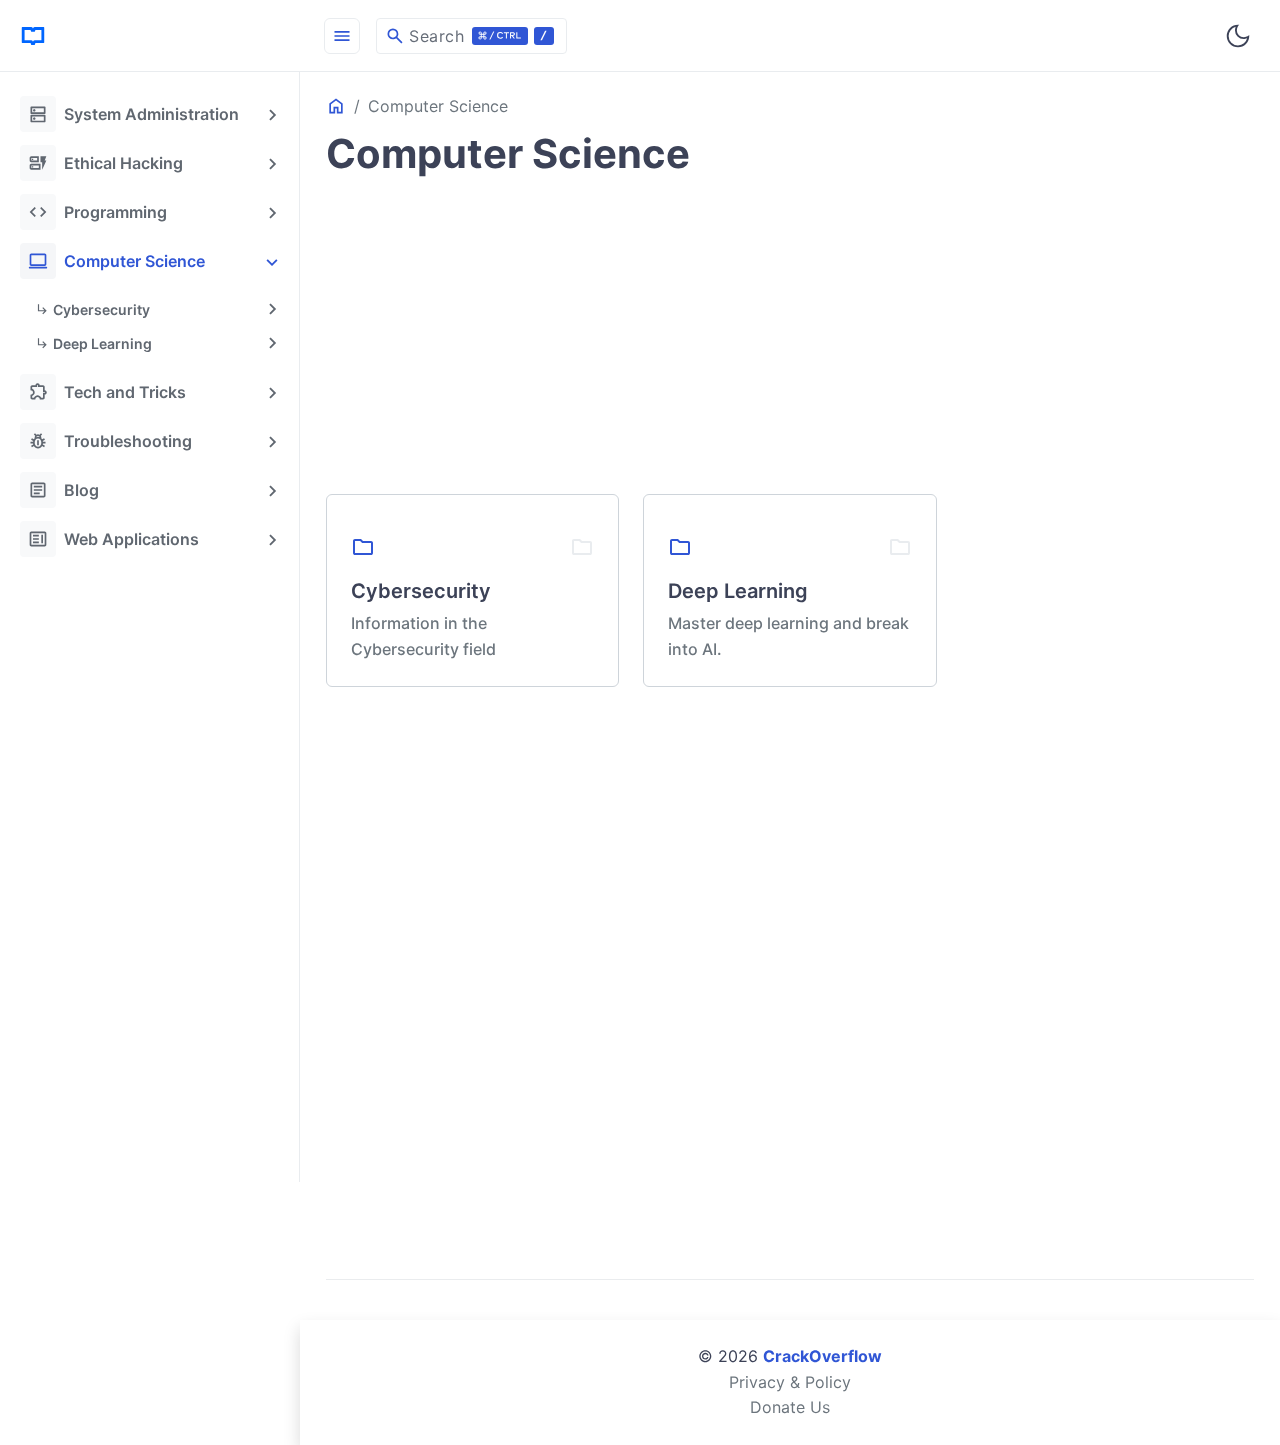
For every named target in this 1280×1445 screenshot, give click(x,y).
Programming (97, 212)
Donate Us (790, 1407)
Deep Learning (102, 343)
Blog (63, 490)
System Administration (133, 114)
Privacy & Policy (790, 1382)
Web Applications (113, 539)
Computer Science (116, 261)
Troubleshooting (110, 441)
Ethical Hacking (105, 163)
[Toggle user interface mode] (1238, 36)
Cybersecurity (101, 309)
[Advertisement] (154, 866)
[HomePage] (150, 35)
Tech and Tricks (107, 392)
